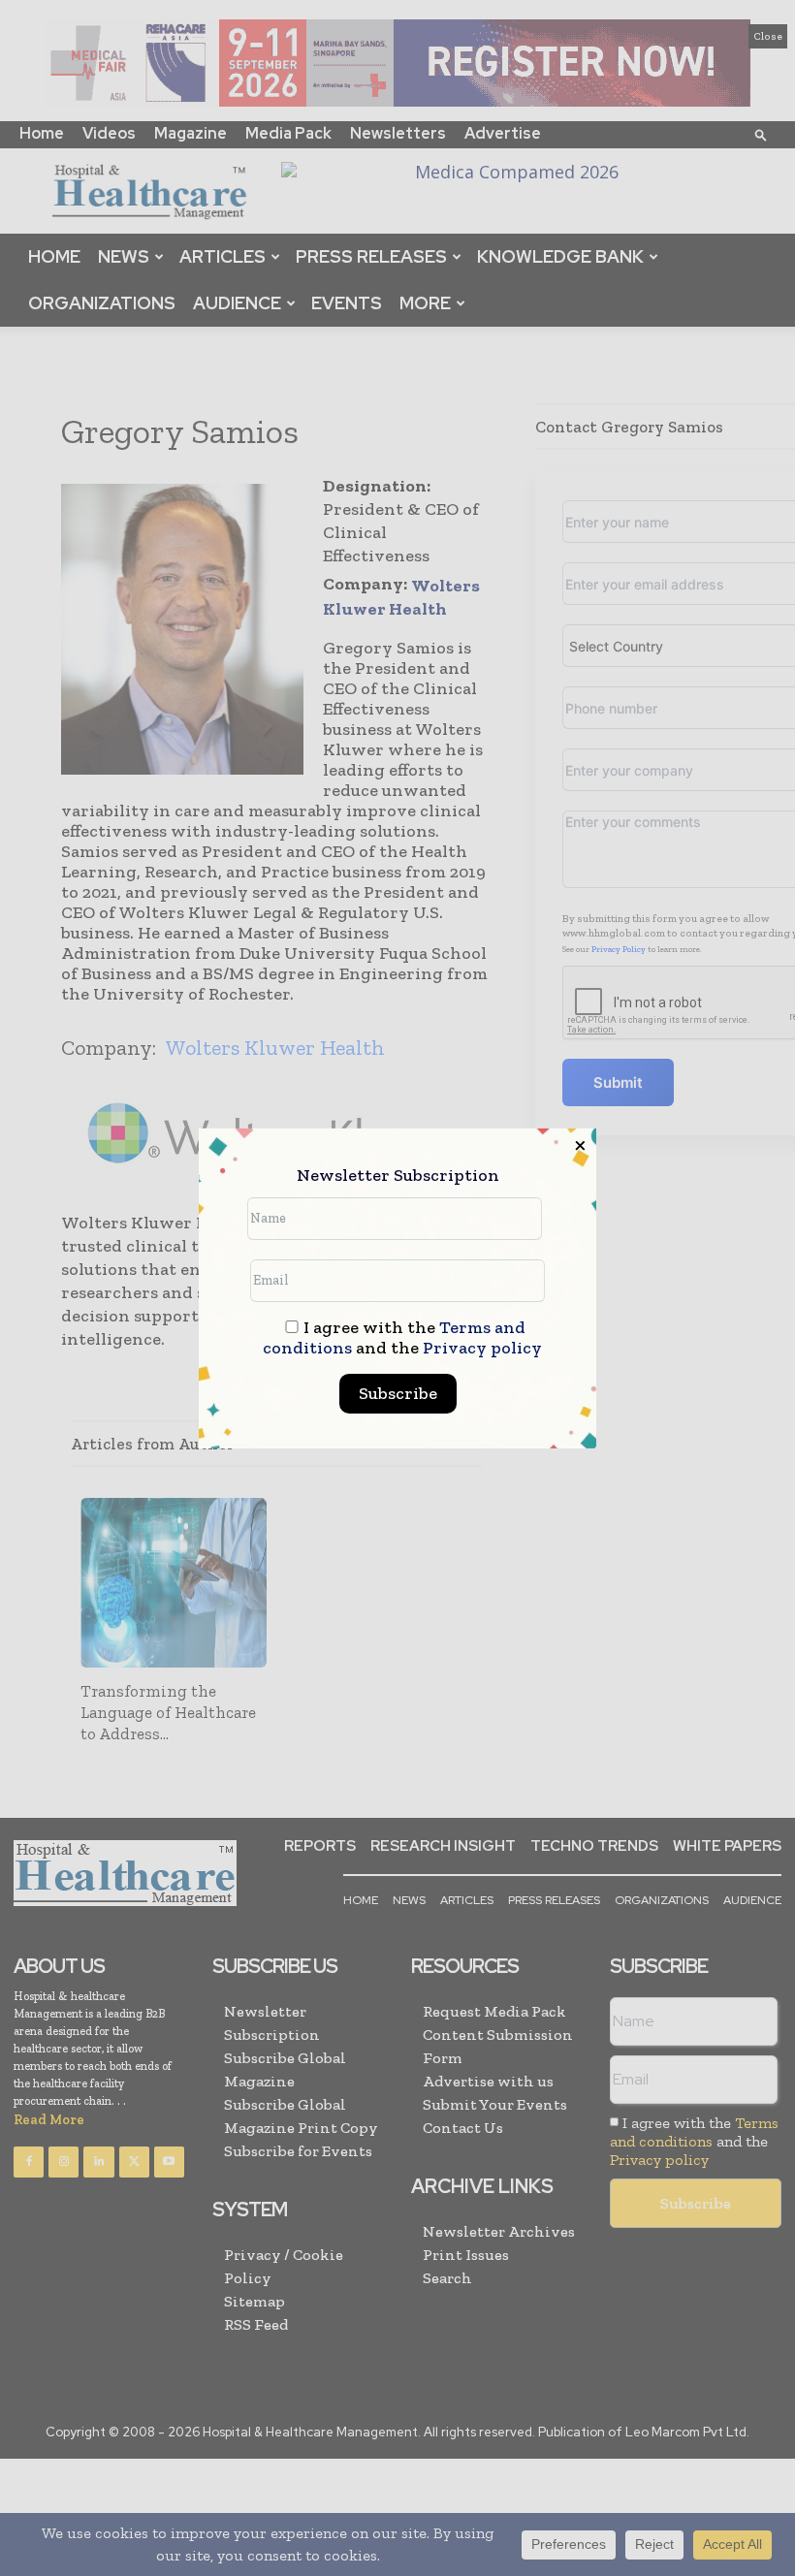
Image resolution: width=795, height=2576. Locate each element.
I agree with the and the (402, 1338)
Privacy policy (482, 1348)
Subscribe (398, 1393)
